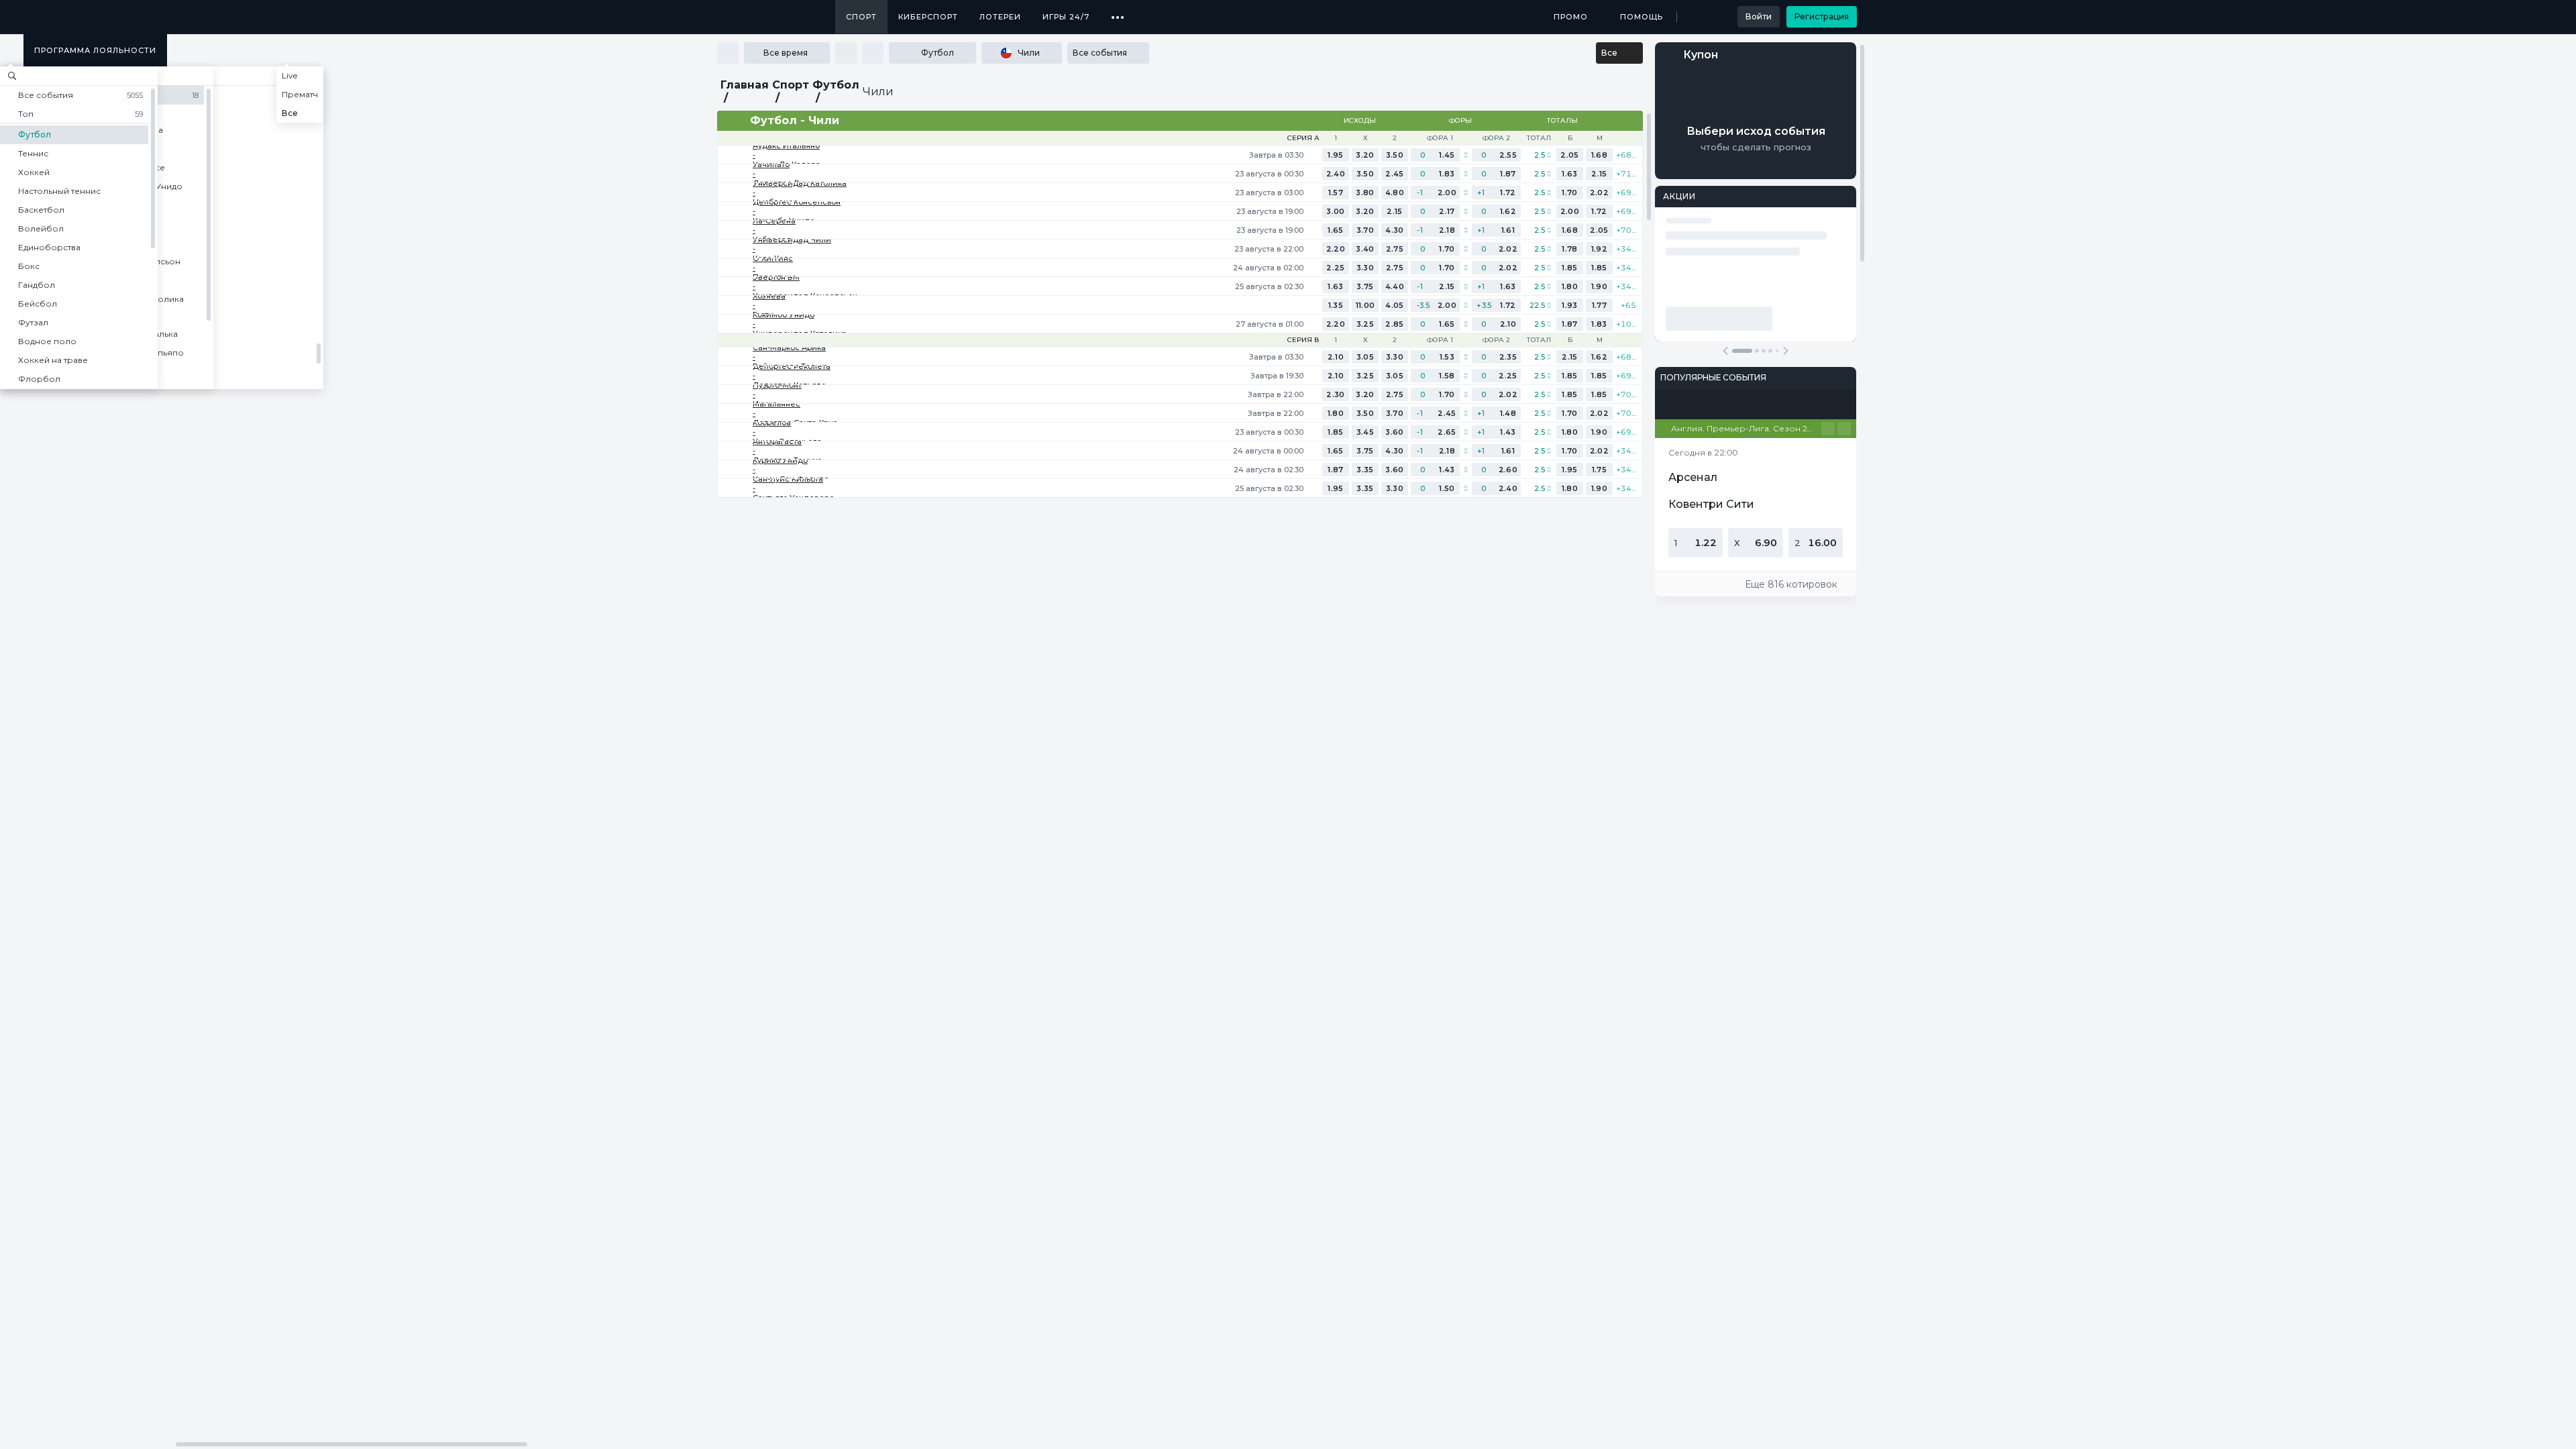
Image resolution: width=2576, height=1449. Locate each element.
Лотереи (1000, 17)
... (1118, 12)
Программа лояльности (95, 50)
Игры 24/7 (1066, 17)
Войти (1759, 16)
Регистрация (1822, 16)
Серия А (1303, 138)
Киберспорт (928, 17)
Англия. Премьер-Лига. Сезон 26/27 (1746, 428)
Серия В (1303, 340)
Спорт (861, 17)
